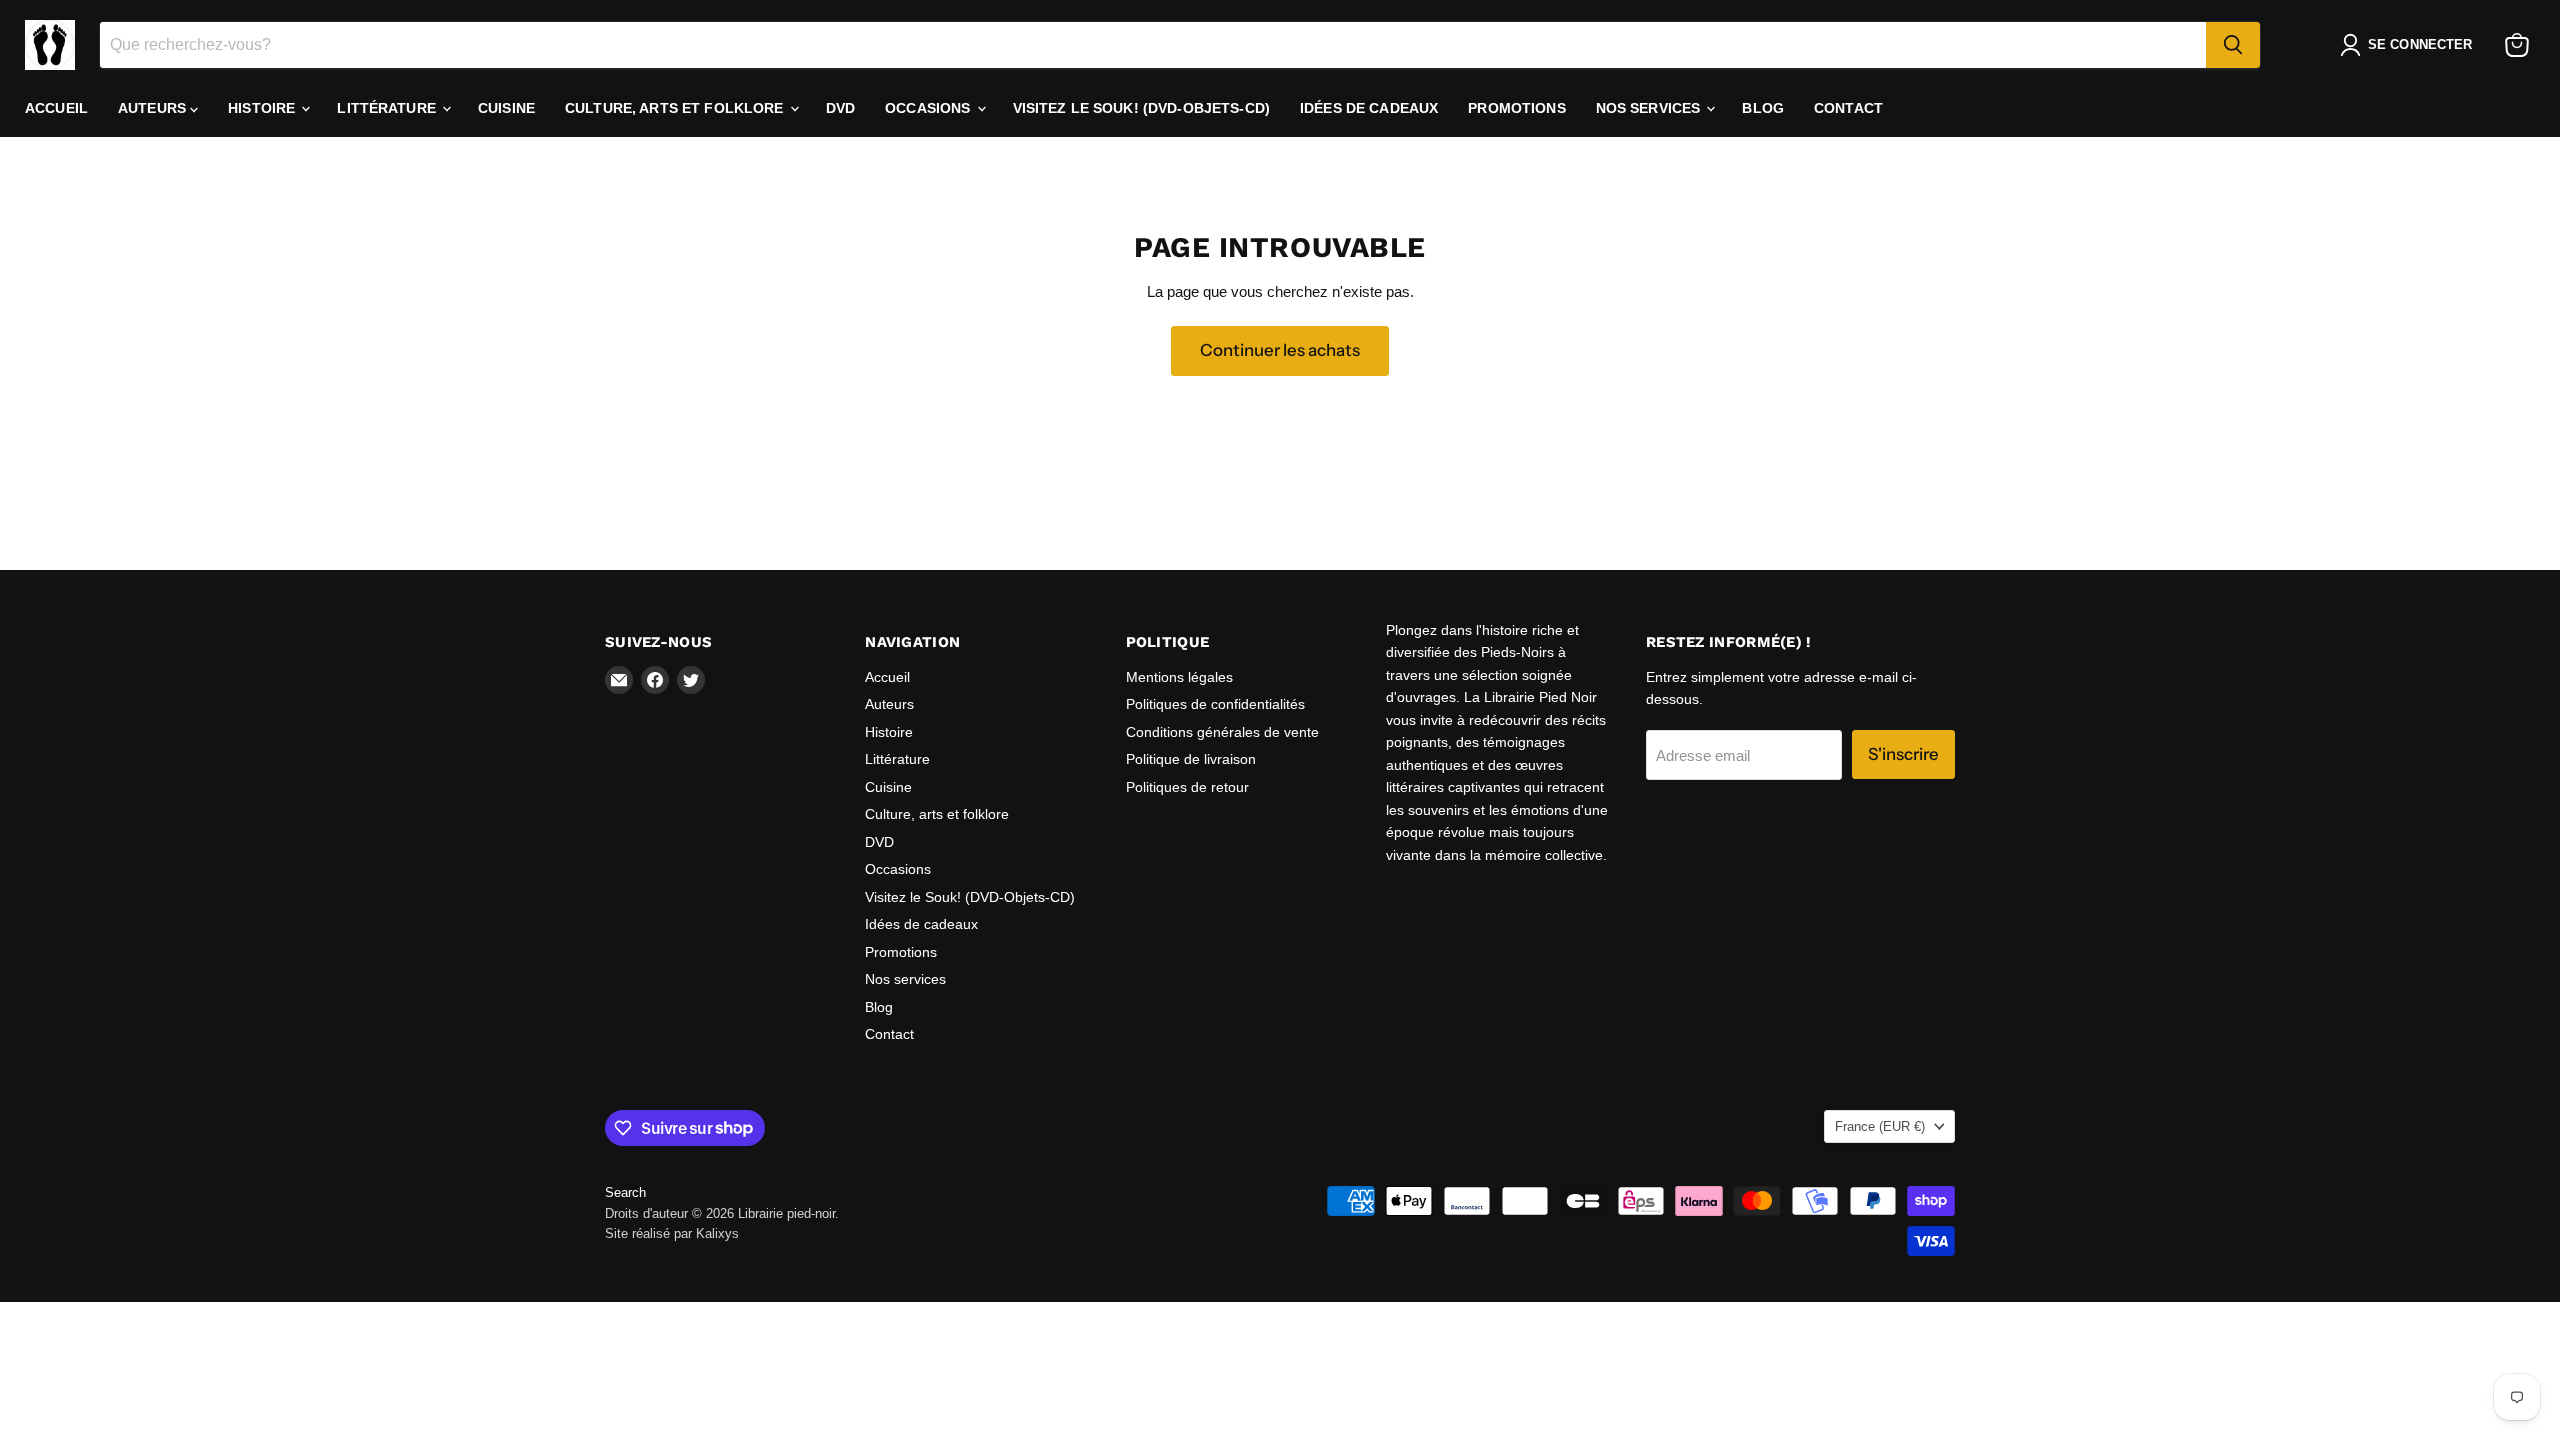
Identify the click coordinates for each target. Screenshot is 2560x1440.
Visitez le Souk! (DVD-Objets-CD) (1141, 108)
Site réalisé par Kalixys (672, 1233)
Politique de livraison (1191, 759)
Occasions (929, 108)
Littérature (388, 108)
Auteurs (154, 108)
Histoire (263, 108)
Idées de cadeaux (1369, 108)
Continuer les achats (1280, 350)
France (1880, 1126)
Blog (1763, 108)
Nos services (1650, 108)
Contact (1848, 108)
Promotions (1516, 108)
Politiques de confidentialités (1215, 704)
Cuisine (506, 108)
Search (625, 1192)
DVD (840, 108)
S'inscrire (1903, 754)
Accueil (56, 108)
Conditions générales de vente (1222, 732)
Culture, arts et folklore (676, 108)
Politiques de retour (1187, 787)
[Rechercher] (2233, 45)
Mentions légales (1179, 677)
